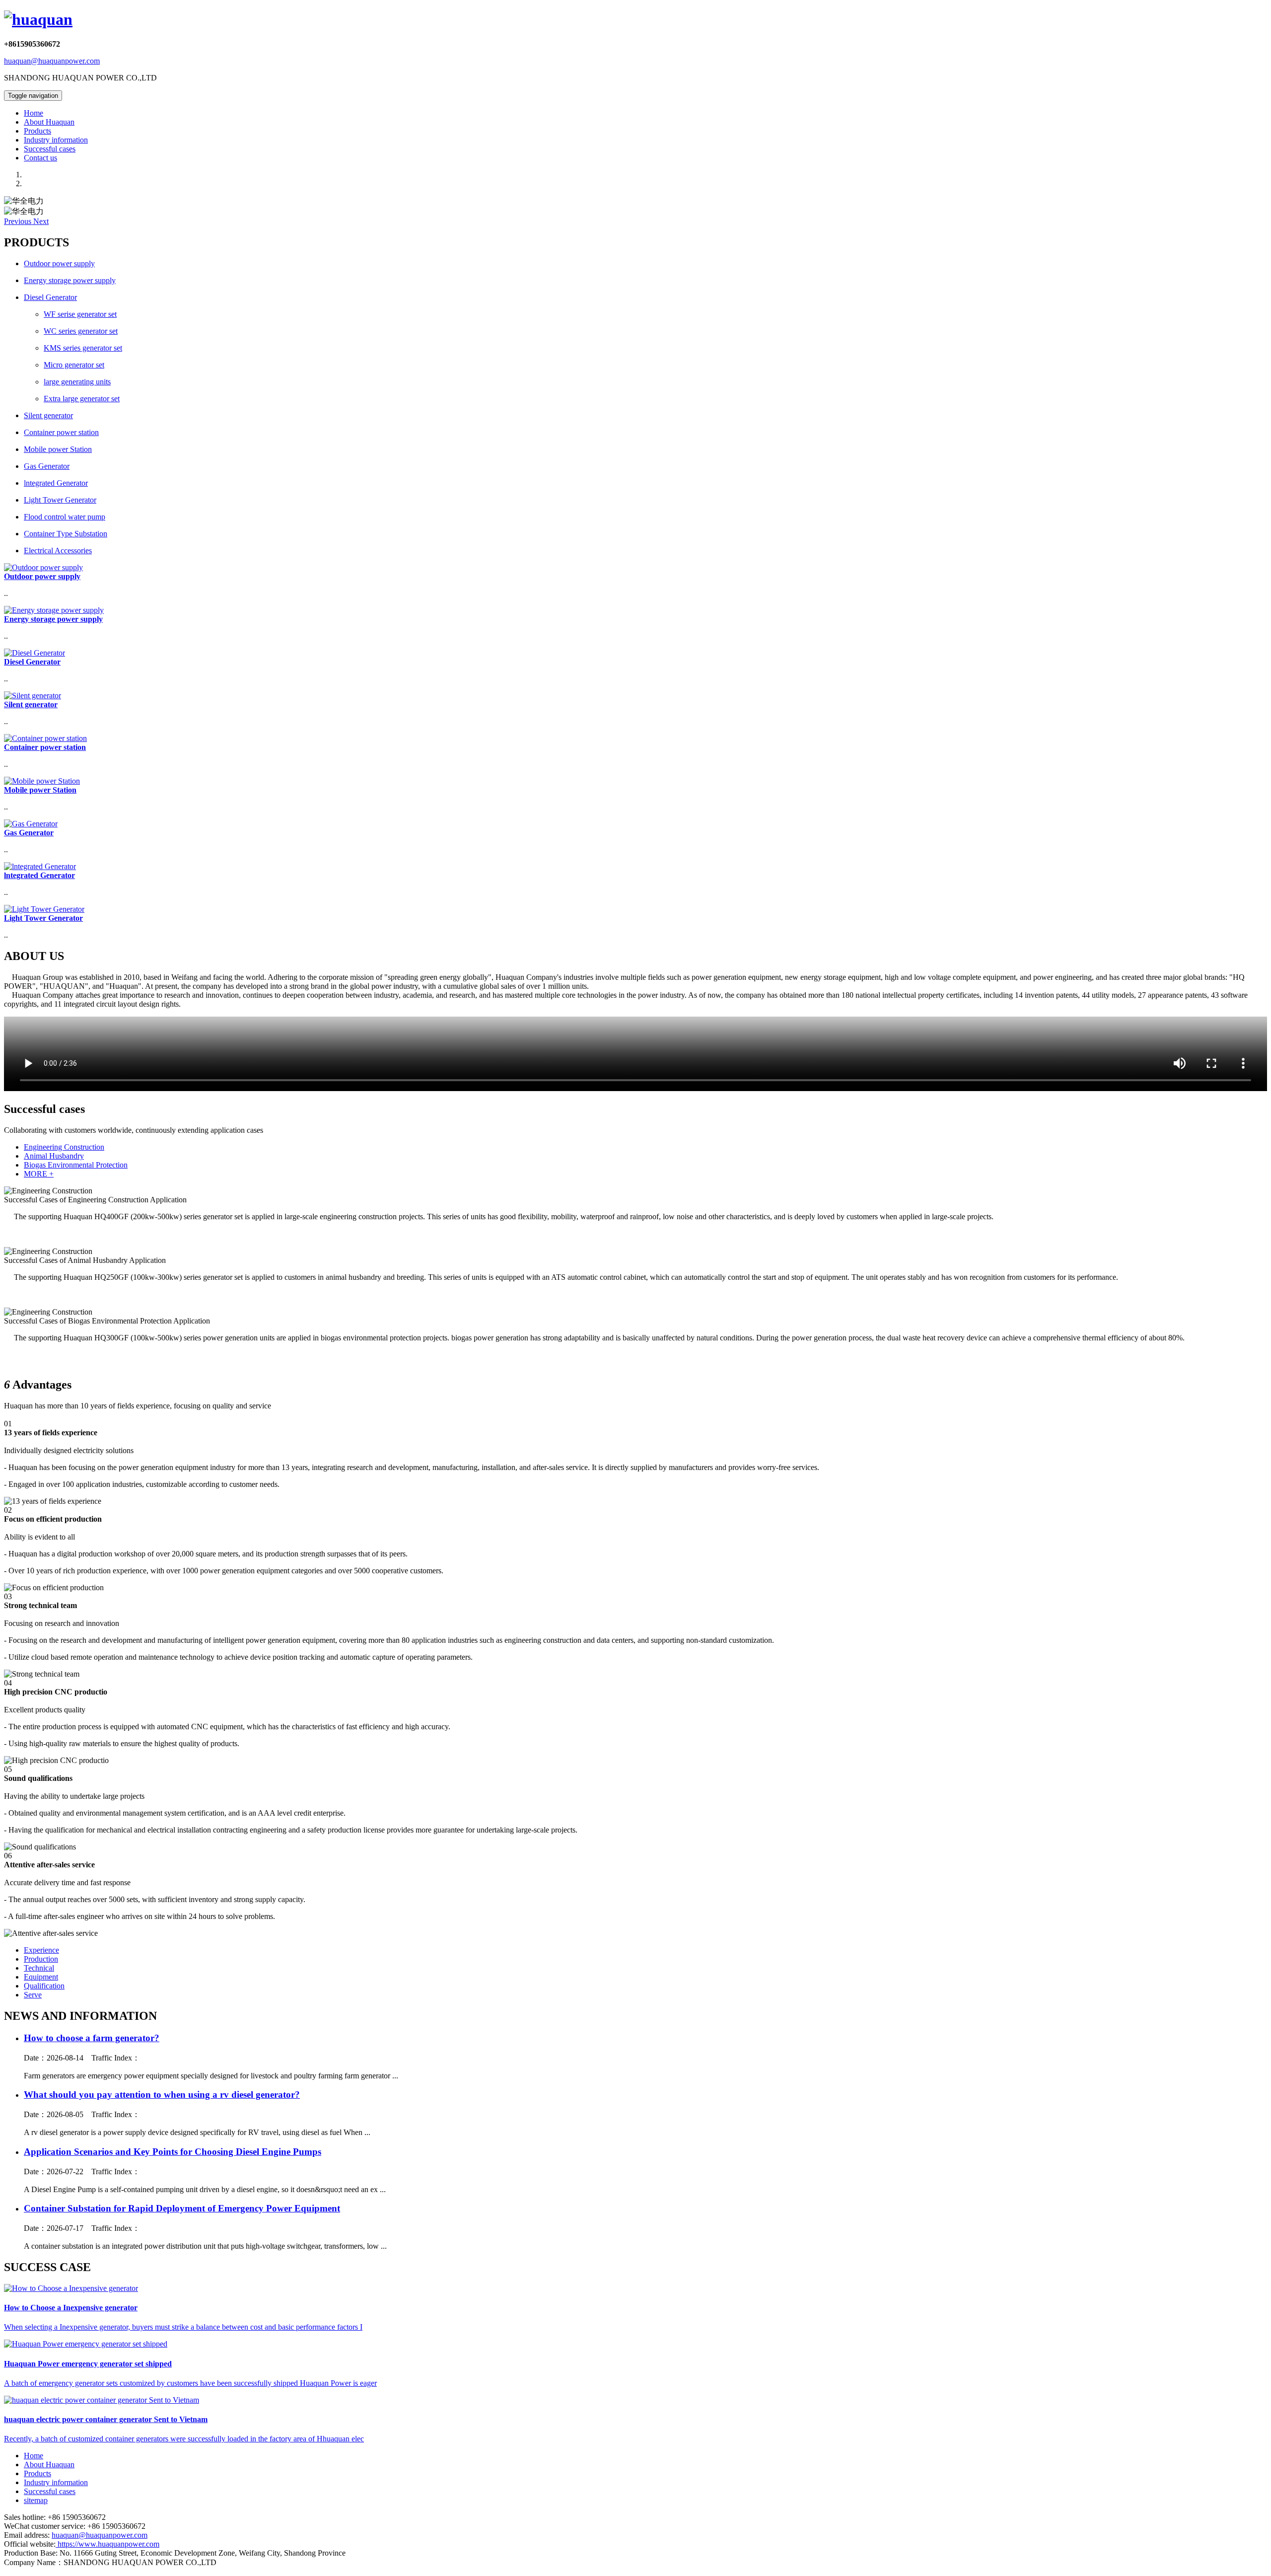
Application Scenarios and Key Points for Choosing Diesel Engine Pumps (173, 2152)
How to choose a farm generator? (92, 2038)
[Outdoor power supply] (43, 567)
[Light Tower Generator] (44, 909)
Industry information (56, 140)
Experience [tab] (41, 1950)
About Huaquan (49, 122)
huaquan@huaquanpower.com (52, 61)
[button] (19, 221)
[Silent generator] (33, 696)
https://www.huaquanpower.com (107, 2544)
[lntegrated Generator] (40, 866)
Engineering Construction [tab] (64, 1147)
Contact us (40, 158)
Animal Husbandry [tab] (54, 1156)
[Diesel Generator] (35, 653)
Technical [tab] (39, 1968)
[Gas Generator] (31, 824)
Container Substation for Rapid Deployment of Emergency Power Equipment (182, 2208)
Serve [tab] (33, 1995)
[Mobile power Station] (42, 781)
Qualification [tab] (44, 1986)
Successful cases (50, 149)
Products (37, 131)
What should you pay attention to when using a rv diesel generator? (162, 2095)
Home (34, 113)
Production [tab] (41, 1959)
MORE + (39, 1174)
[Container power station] (45, 738)
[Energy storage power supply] (54, 610)
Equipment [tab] (41, 1977)
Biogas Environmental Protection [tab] (76, 1165)
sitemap (36, 2500)
